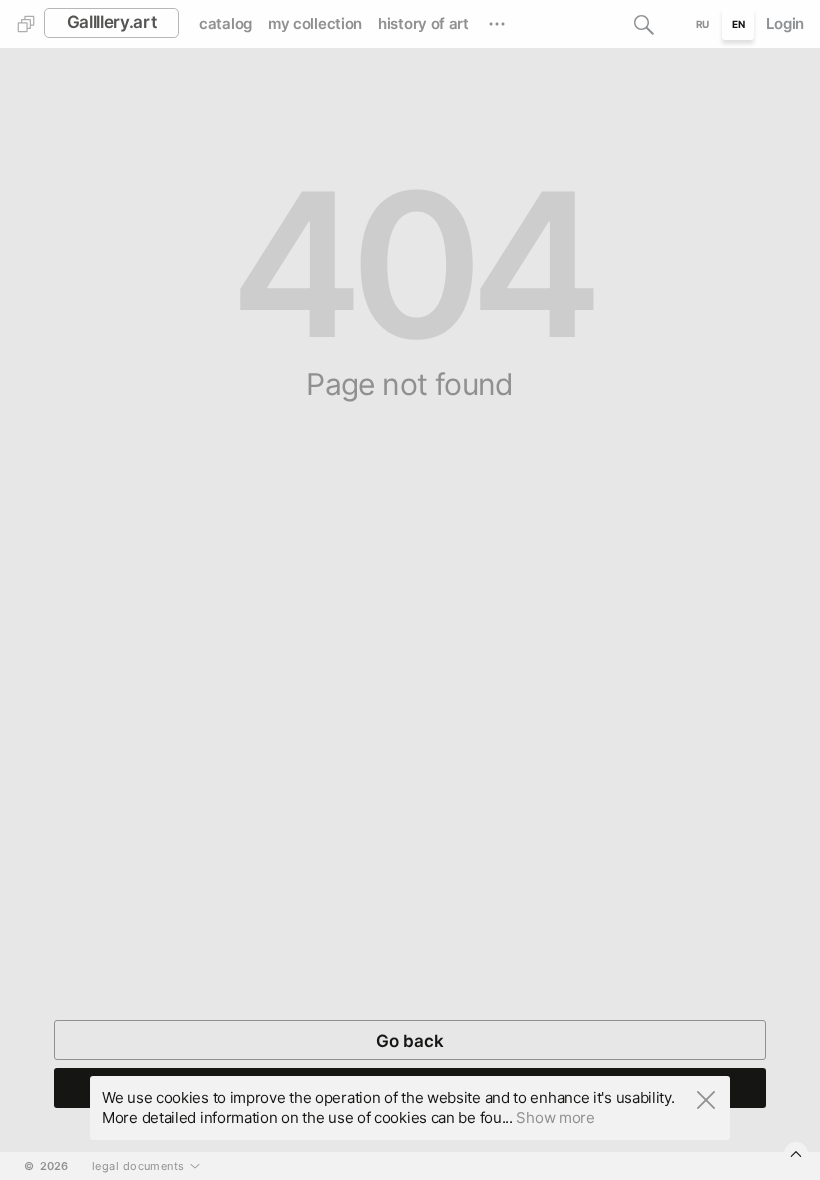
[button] (644, 24)
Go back (410, 1041)
